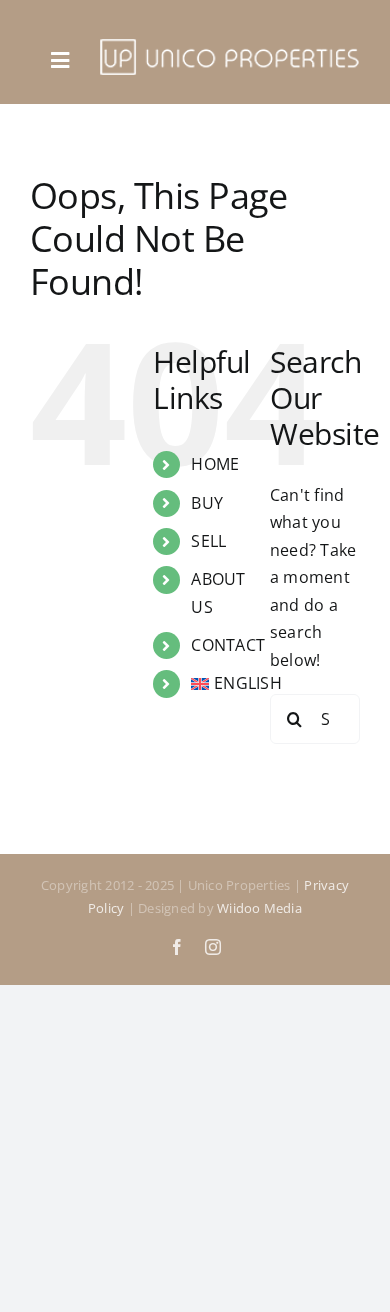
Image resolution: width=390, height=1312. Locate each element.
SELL (208, 541)
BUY (207, 503)
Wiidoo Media (259, 908)
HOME (215, 464)
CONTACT (228, 645)
